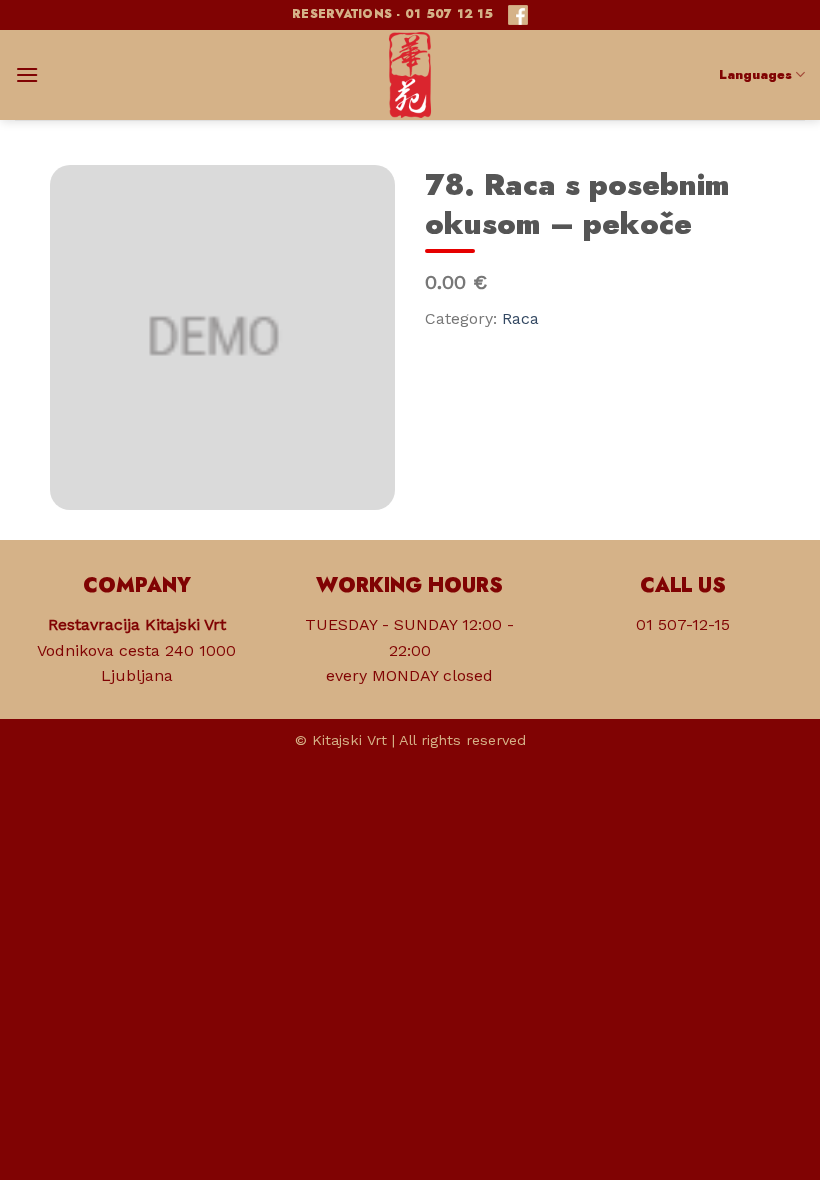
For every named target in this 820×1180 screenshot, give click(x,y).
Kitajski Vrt (349, 740)
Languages (755, 74)
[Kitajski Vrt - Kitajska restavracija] (410, 75)
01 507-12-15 (683, 624)
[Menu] (27, 74)
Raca (520, 318)
